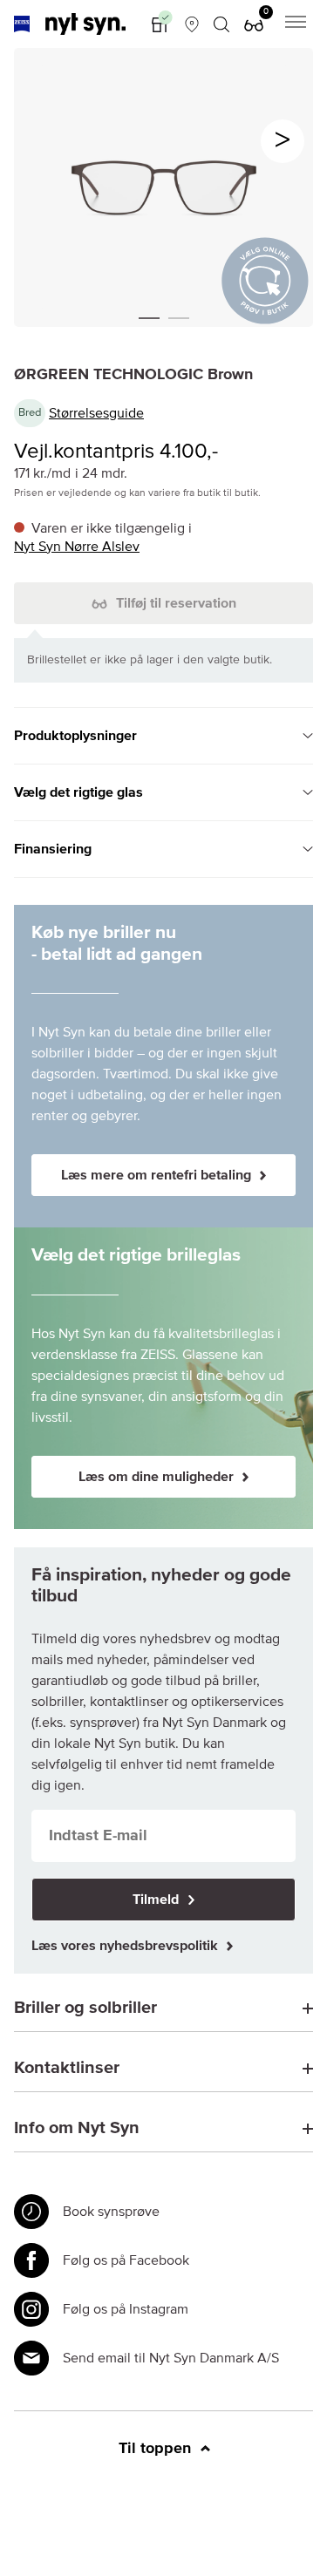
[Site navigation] (296, 24)
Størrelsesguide (96, 413)
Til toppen (157, 2449)
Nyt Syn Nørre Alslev (77, 547)
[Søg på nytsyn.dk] (221, 24)
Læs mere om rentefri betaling (158, 1175)
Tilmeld (157, 1900)
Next (283, 141)
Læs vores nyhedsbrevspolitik (126, 1946)
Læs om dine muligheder (158, 1477)
